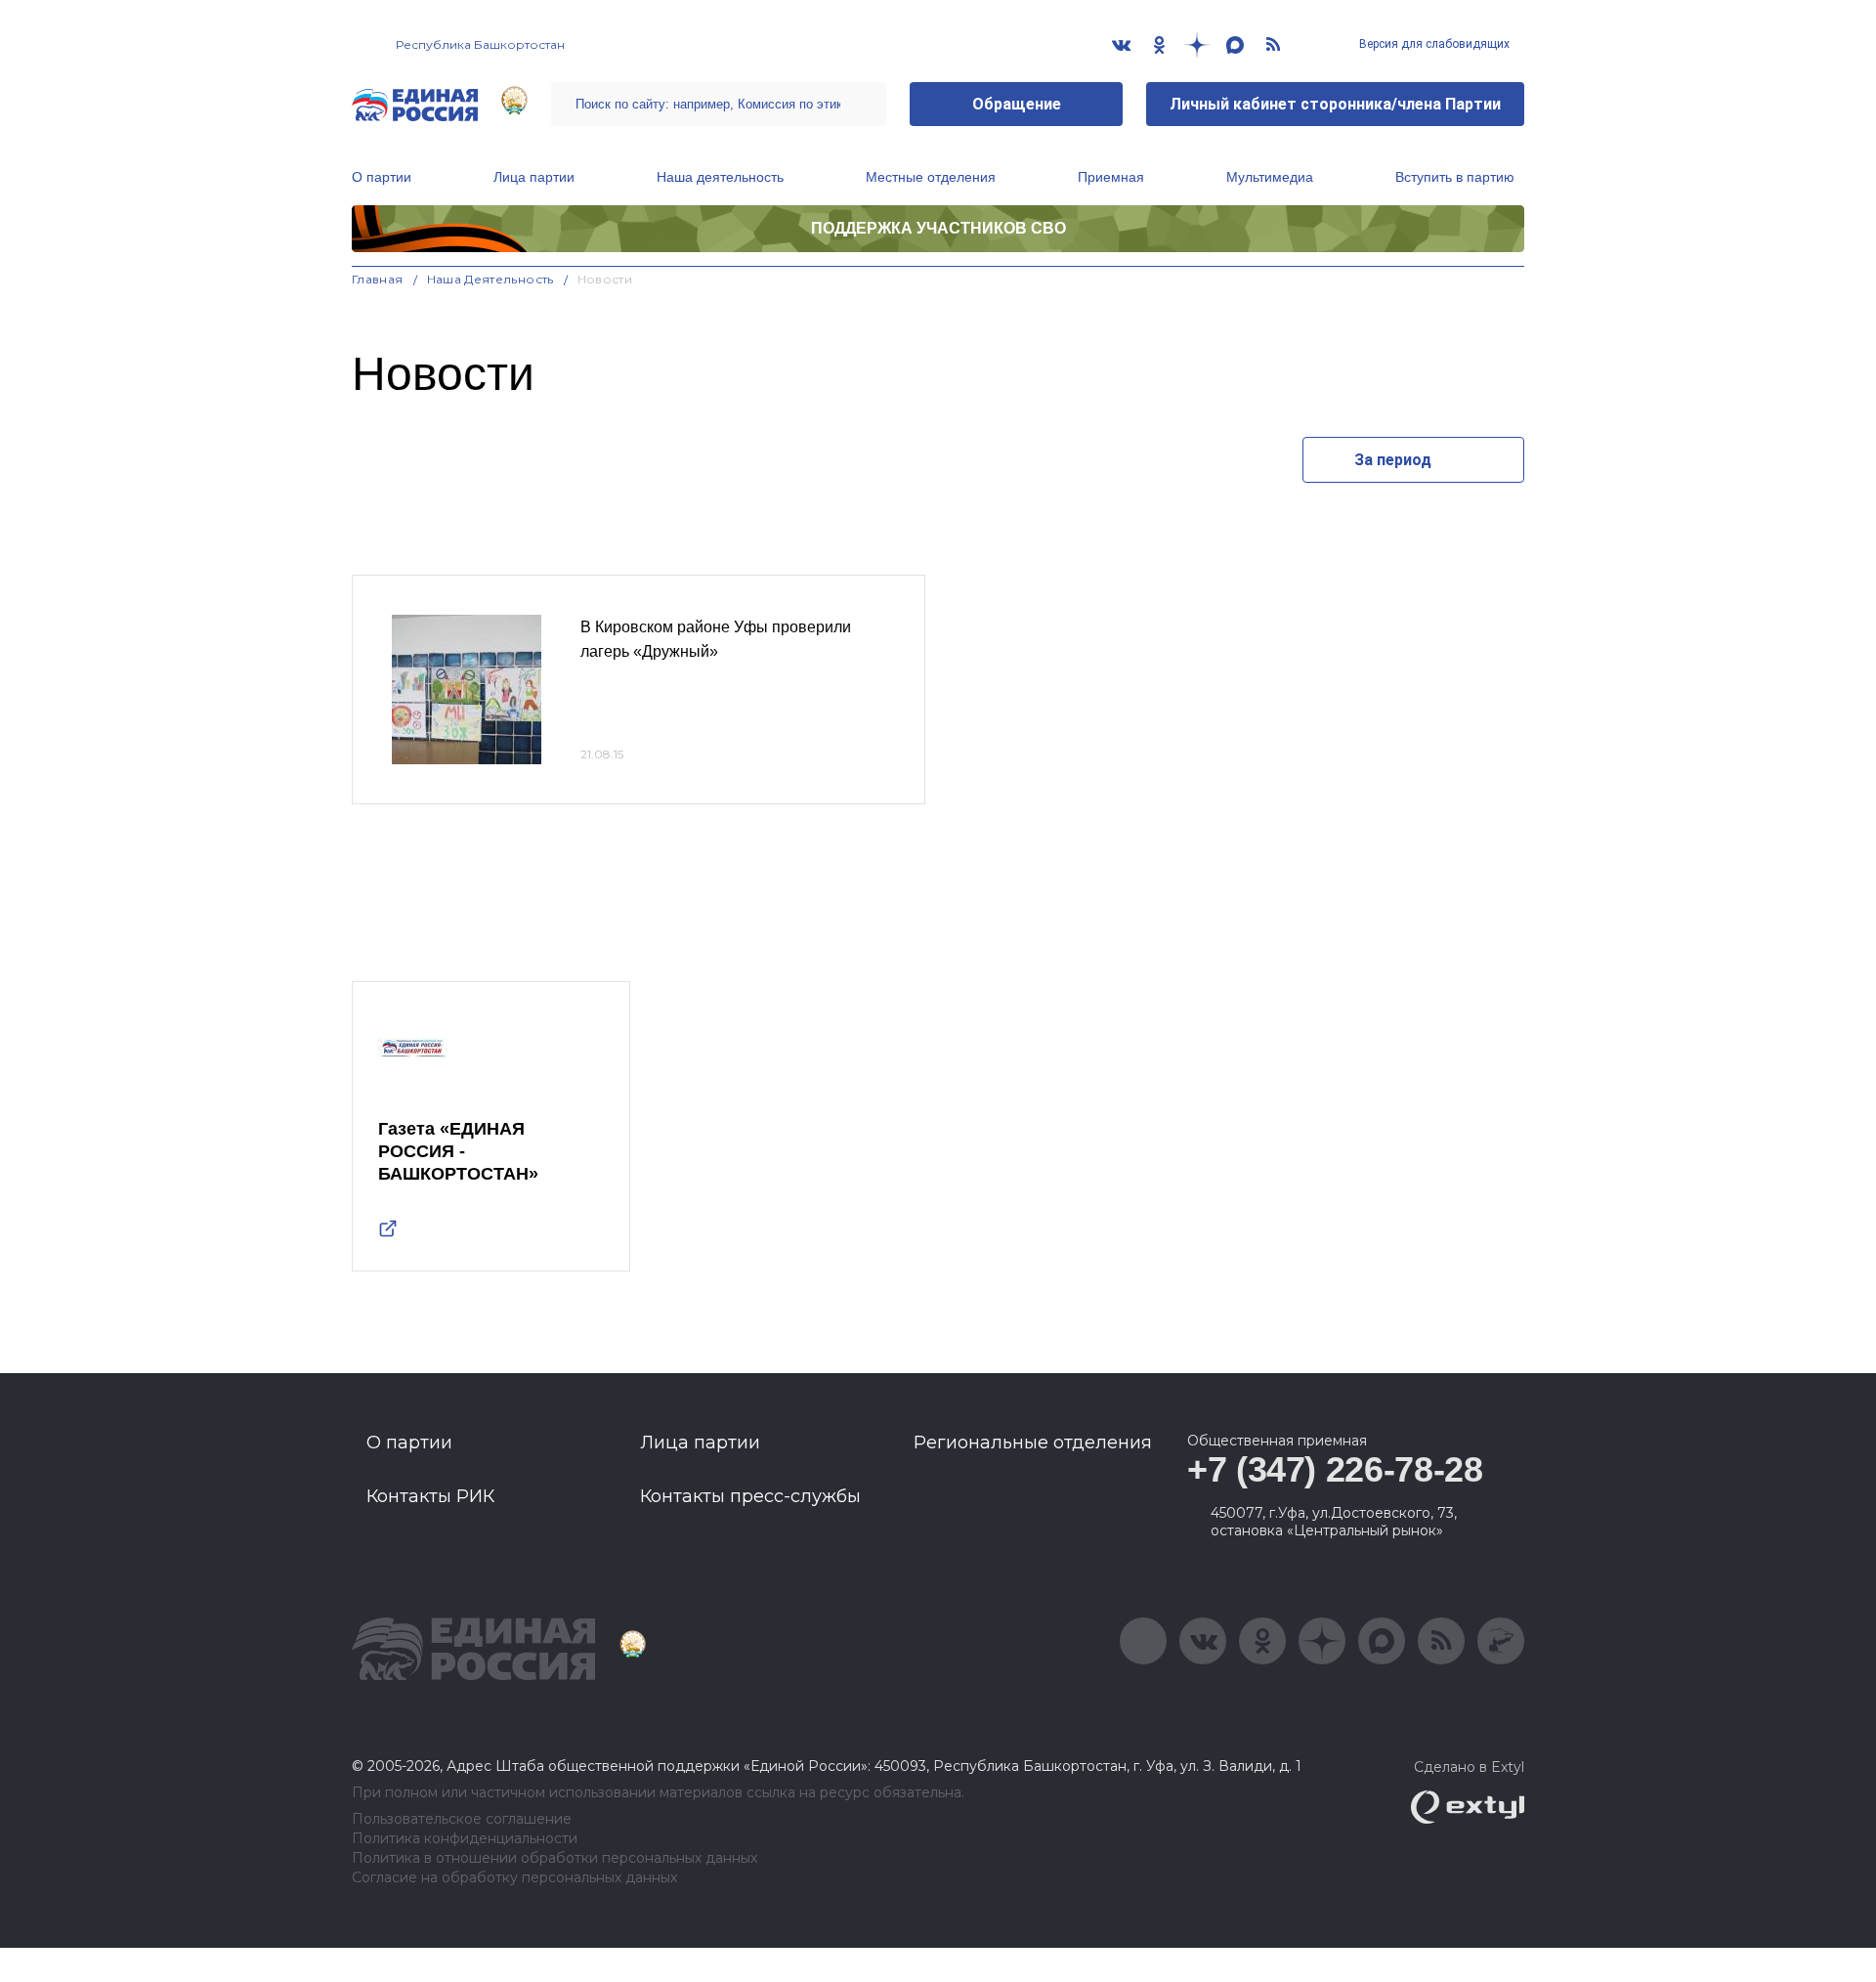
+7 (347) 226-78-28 (1335, 1469)
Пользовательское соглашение (462, 1819)
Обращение (1017, 104)
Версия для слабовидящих (1433, 44)
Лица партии (534, 177)
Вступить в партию (1455, 177)
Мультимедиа (1270, 177)
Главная (378, 279)
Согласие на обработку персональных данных (514, 1878)
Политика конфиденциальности (465, 1839)
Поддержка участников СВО (938, 228)
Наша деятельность (720, 177)
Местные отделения (931, 177)
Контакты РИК (430, 1496)
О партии (382, 177)
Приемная (1111, 177)
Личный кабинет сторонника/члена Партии (1335, 104)
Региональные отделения (1033, 1443)
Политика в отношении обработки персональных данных (554, 1858)
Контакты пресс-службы (750, 1496)
